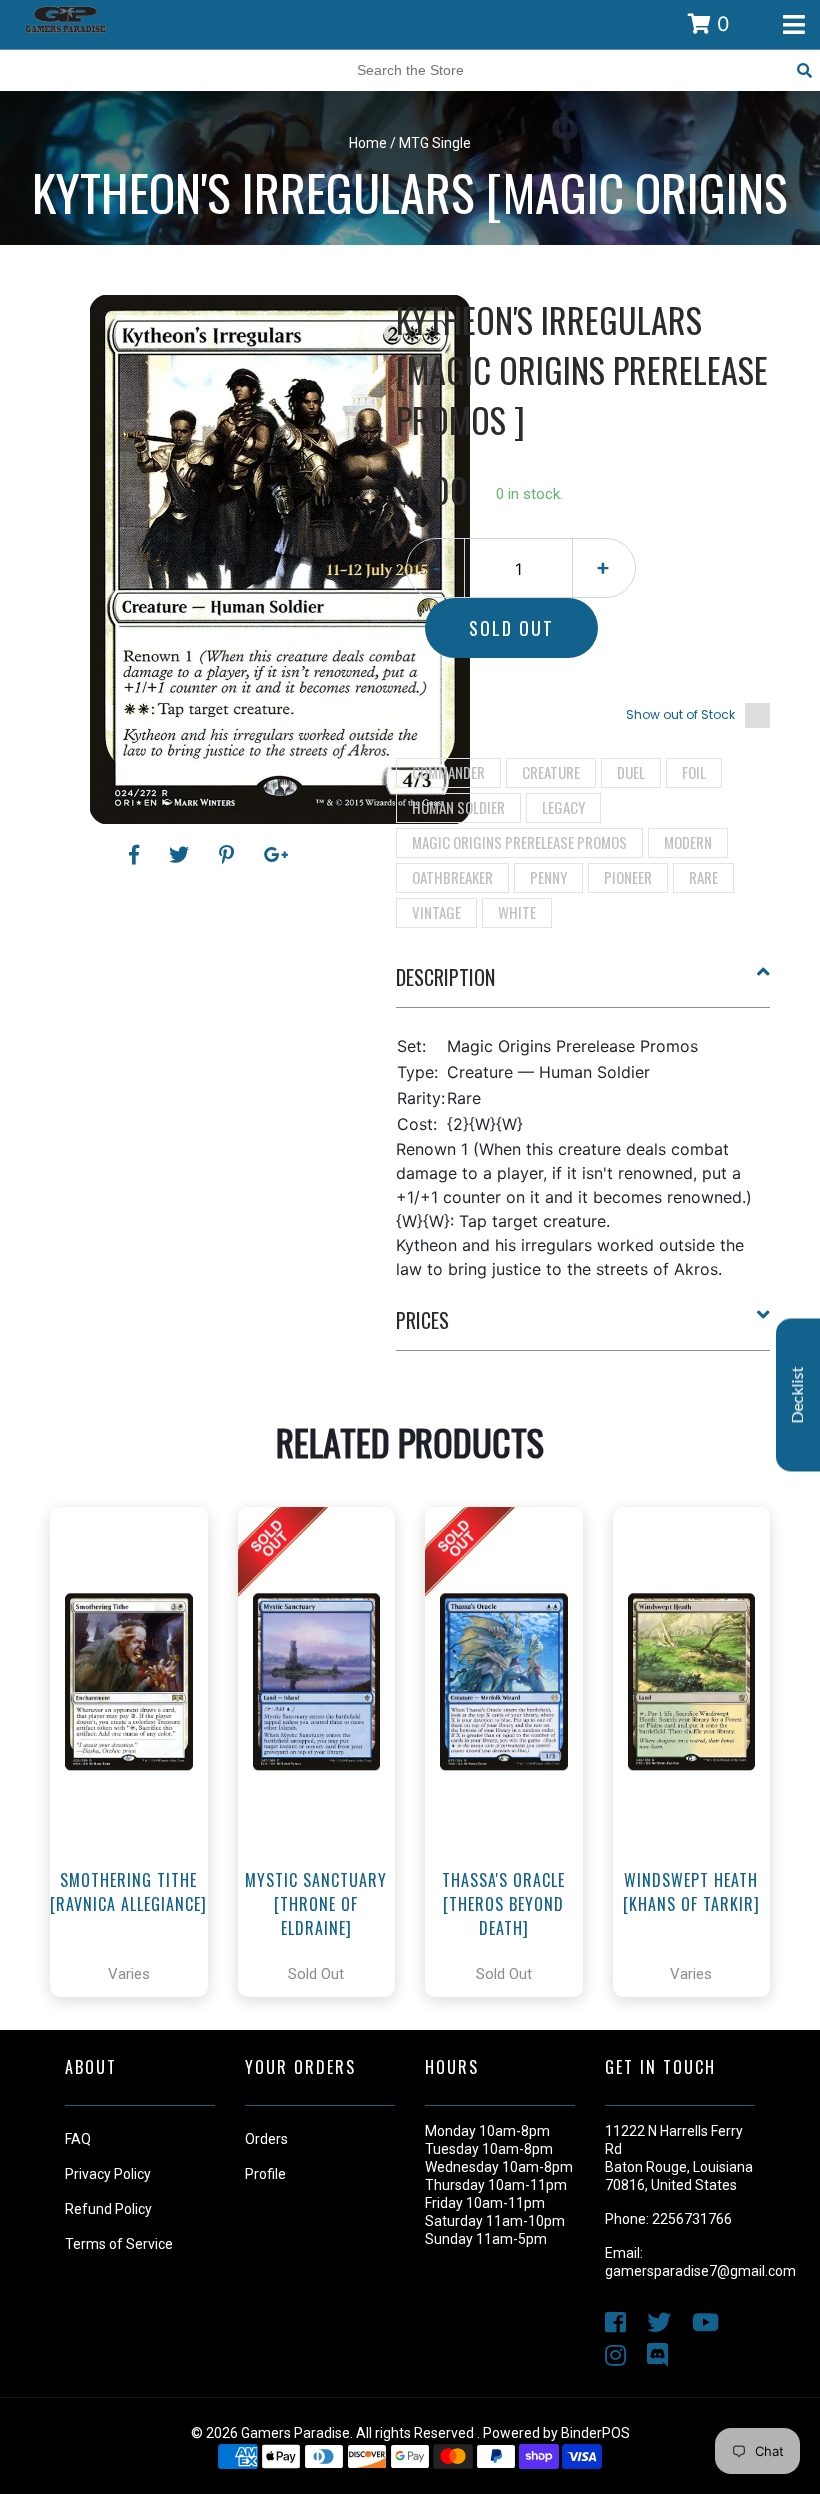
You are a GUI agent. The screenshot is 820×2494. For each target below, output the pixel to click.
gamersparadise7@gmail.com (700, 2271)
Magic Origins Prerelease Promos (519, 842)
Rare (703, 877)
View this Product (137, 1808)
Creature (551, 772)
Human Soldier (458, 807)
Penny (548, 877)
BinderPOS (595, 2433)
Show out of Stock (680, 714)
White (517, 912)
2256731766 (692, 2219)
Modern (688, 842)
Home (368, 143)
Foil (694, 772)
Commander (448, 772)
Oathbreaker (452, 877)
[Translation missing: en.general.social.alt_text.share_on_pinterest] (229, 855)
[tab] (583, 985)
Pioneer (628, 877)
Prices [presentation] (422, 1320)
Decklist (798, 1395)
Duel (631, 772)
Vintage (436, 912)
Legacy (563, 807)
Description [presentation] (445, 977)
